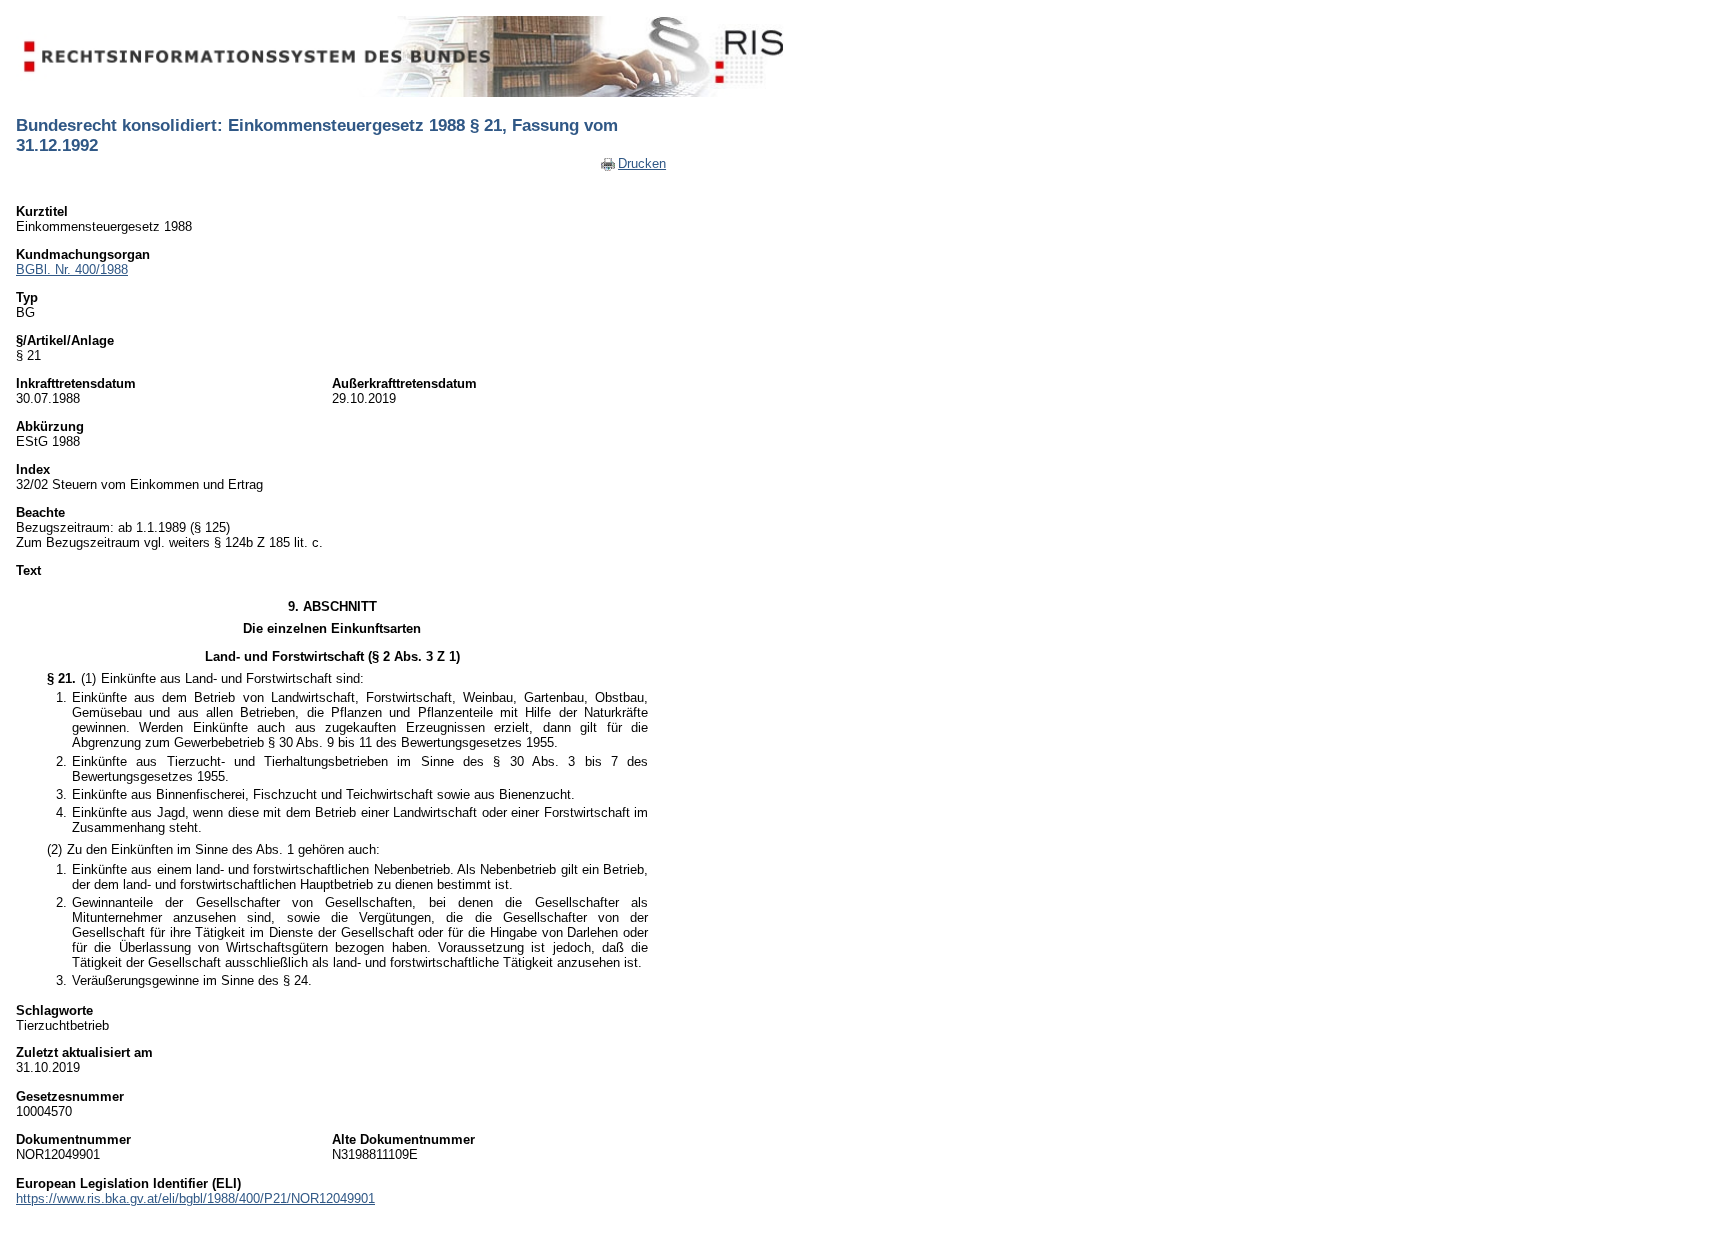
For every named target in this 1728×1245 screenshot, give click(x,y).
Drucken (642, 163)
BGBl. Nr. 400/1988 (72, 269)
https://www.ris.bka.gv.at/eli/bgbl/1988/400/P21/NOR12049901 (195, 1198)
